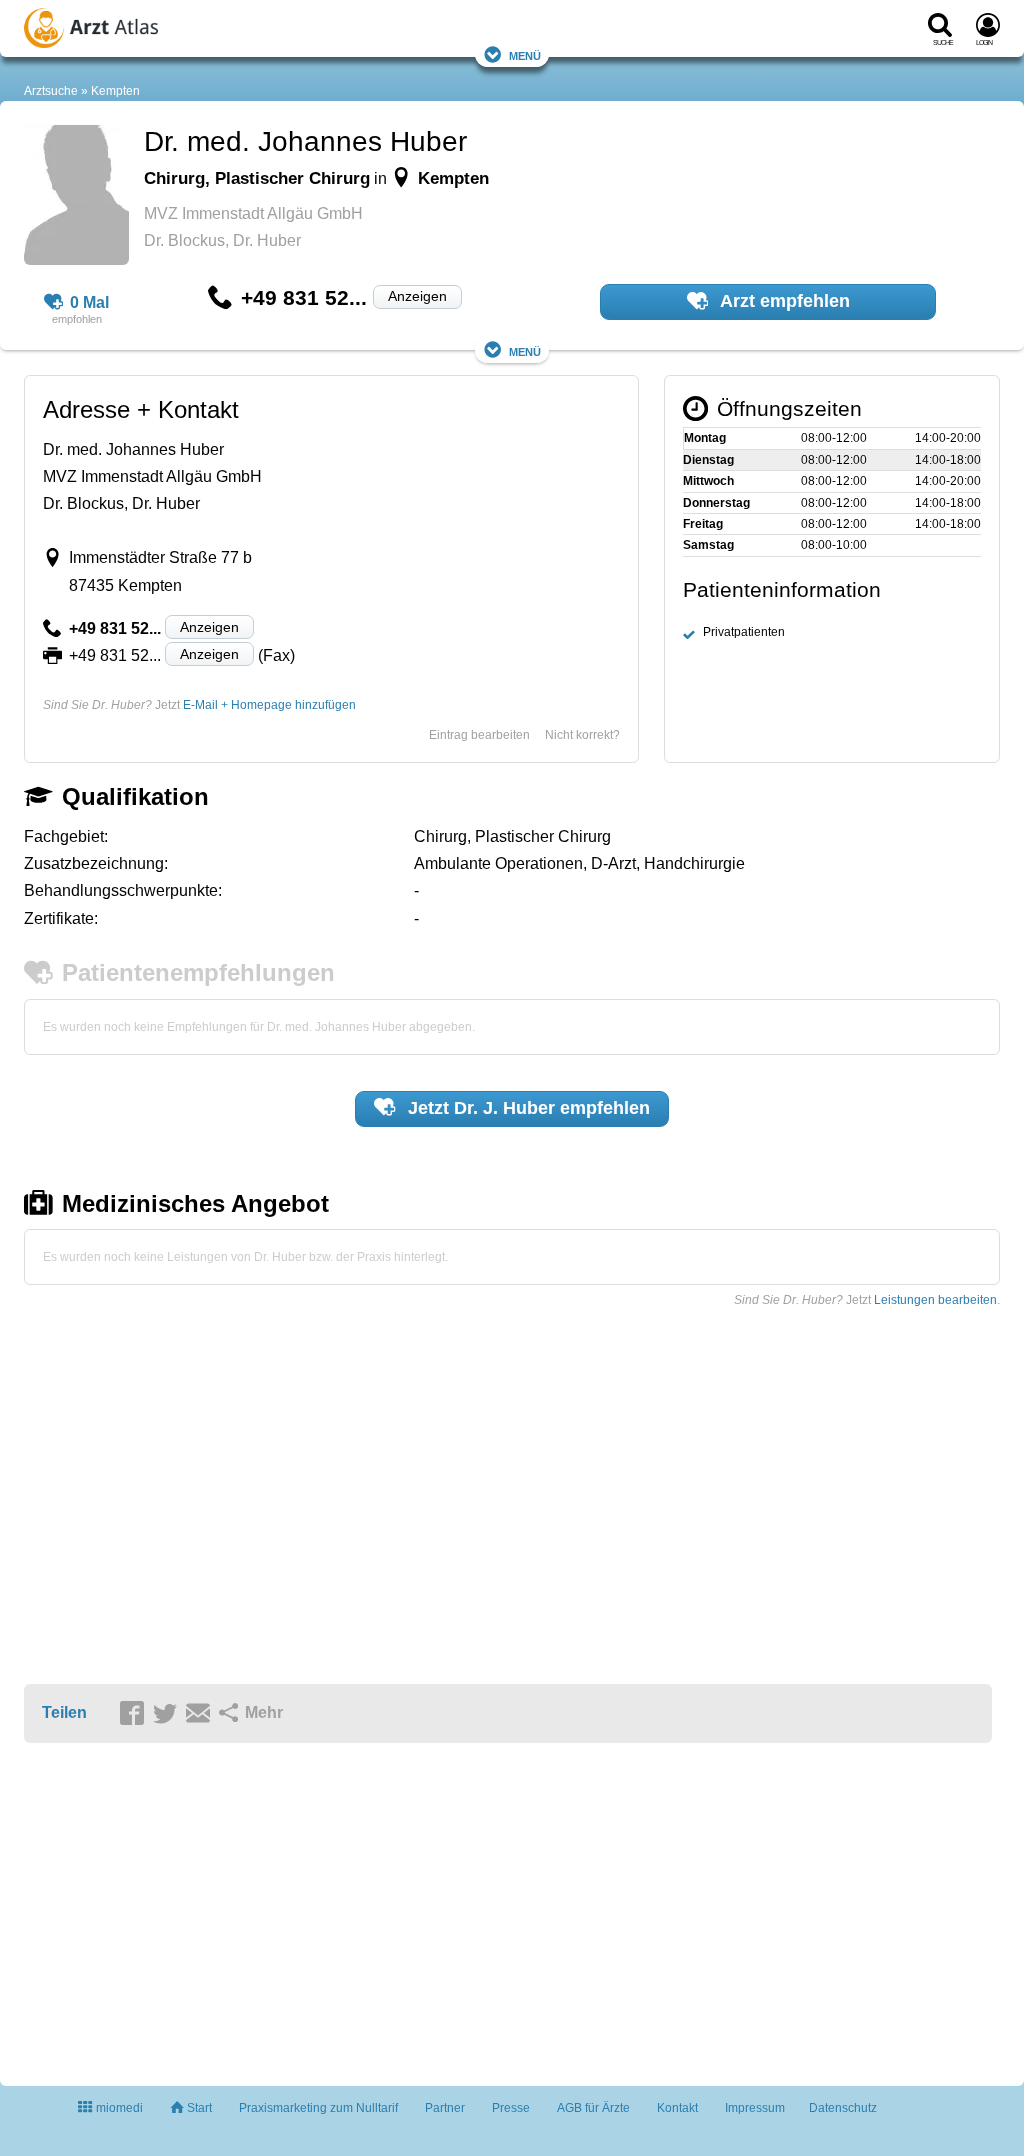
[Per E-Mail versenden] (201, 1714)
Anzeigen (417, 296)
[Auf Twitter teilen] (168, 1714)
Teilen (64, 1712)
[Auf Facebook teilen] (135, 1714)
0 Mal (89, 302)
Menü (525, 54)
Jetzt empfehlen (526, 1108)
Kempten (115, 91)
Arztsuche (51, 91)
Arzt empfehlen (783, 301)
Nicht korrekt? (582, 735)
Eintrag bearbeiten (479, 735)
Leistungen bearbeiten (935, 1300)
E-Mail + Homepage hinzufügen (269, 705)
